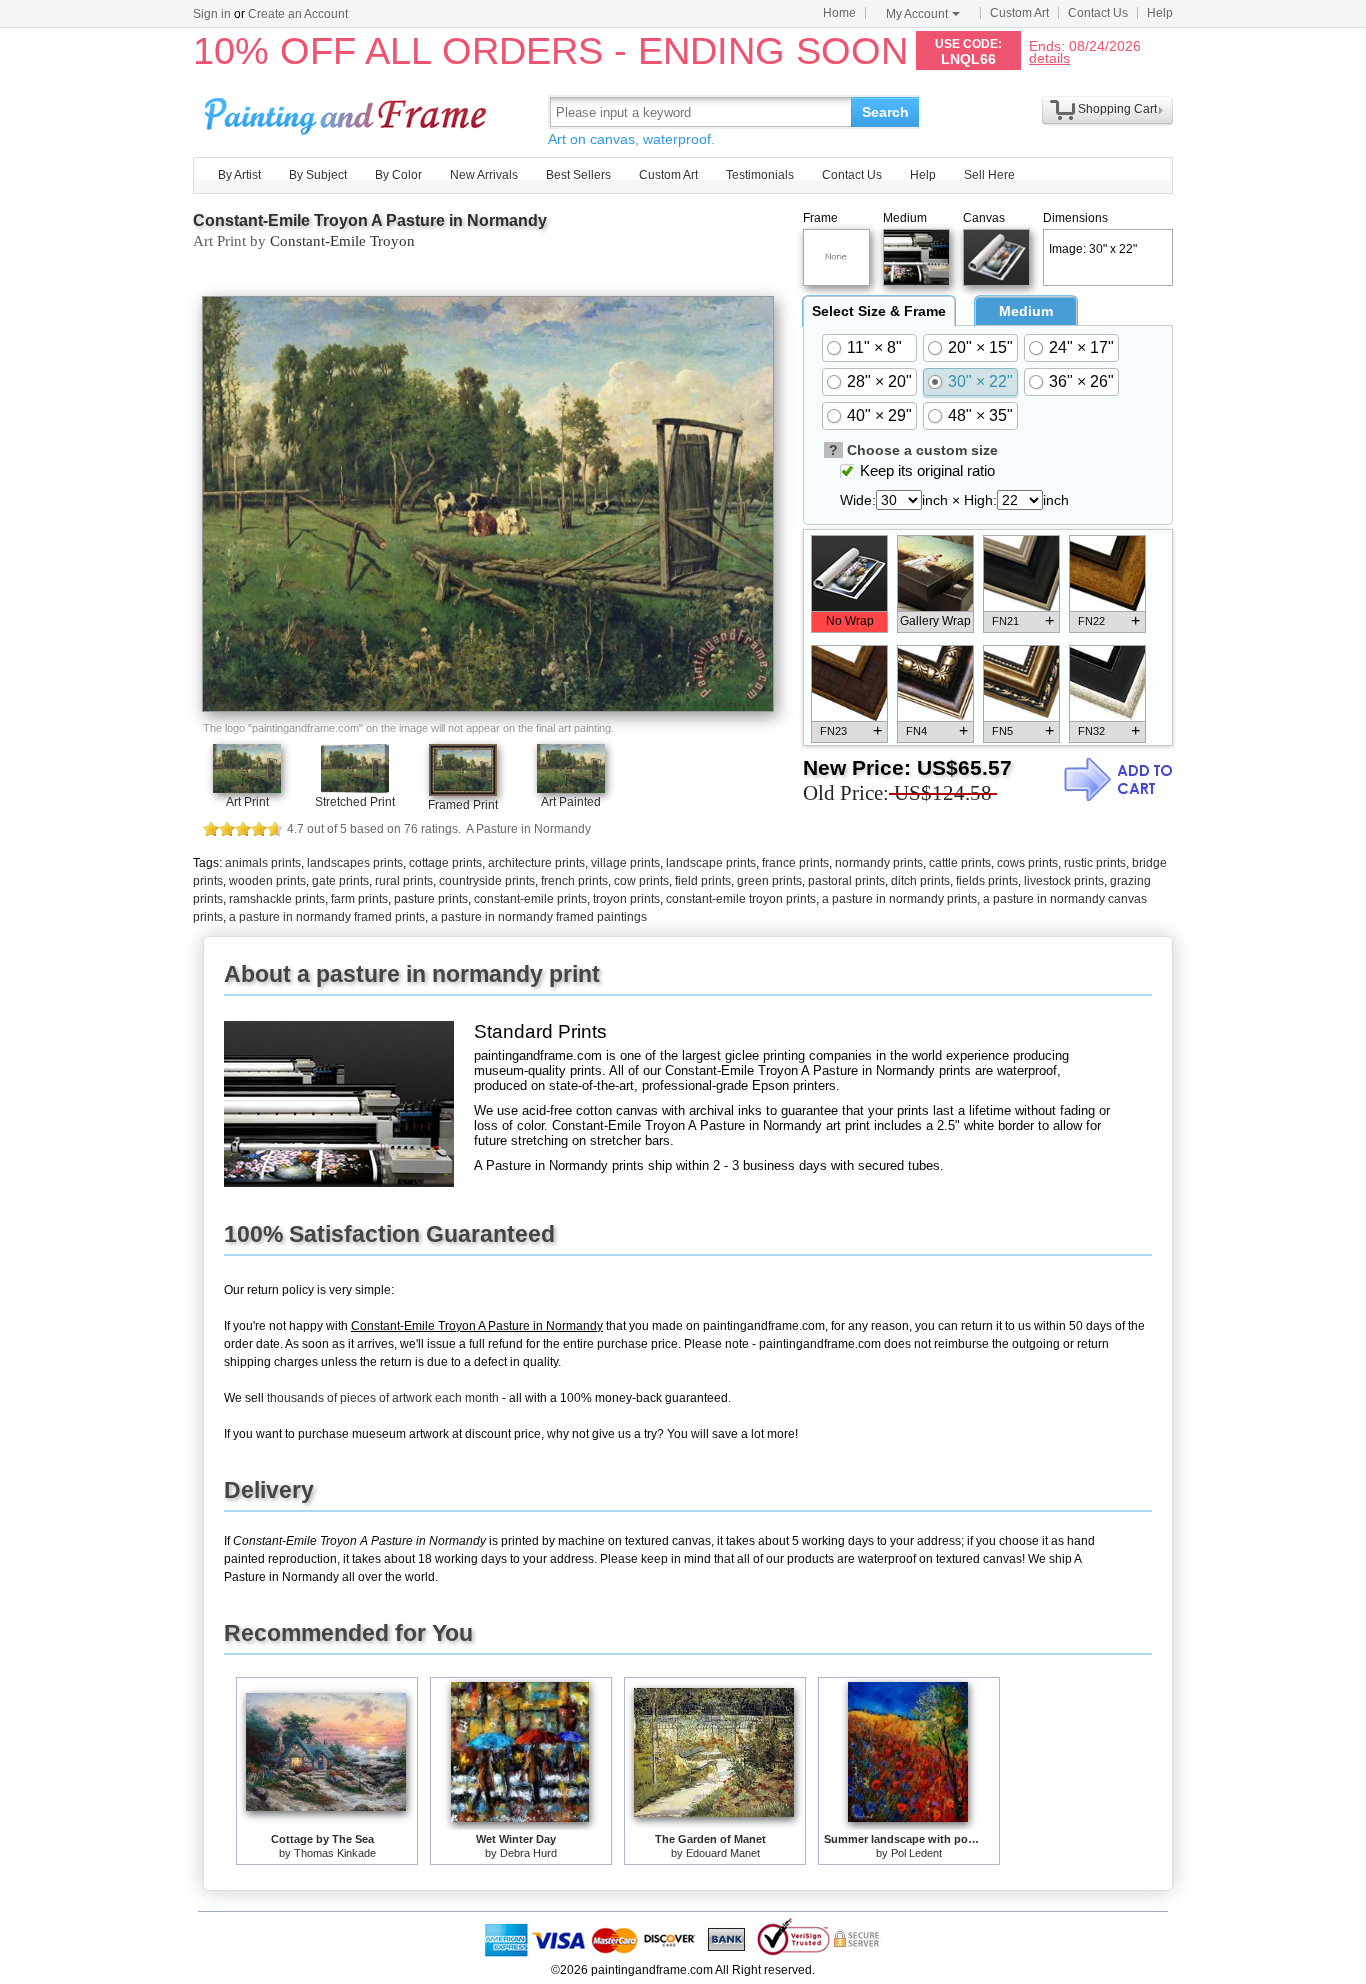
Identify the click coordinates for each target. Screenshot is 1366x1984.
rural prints (404, 881)
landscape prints (711, 863)
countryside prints (487, 881)
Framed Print (463, 805)
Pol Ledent (916, 1853)
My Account (917, 14)
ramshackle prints (277, 899)
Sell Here (989, 175)
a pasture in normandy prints (899, 899)
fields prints (987, 881)
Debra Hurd (528, 1853)
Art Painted (571, 802)
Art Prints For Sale (348, 111)
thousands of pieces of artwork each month (383, 1398)
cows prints (1027, 863)
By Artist (239, 175)
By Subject (318, 175)
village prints (625, 863)
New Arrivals (484, 175)
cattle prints (960, 863)
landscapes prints (355, 863)
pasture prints (431, 899)
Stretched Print (355, 802)
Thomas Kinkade (335, 1853)
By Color (398, 175)
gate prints (340, 881)
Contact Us (1098, 13)
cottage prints (445, 863)
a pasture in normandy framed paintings (539, 917)
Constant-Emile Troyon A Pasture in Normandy (370, 220)
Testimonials (760, 175)
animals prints (263, 863)
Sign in (212, 14)
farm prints (359, 899)
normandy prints (879, 863)
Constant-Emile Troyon (342, 241)
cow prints (641, 881)
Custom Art (1019, 13)
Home (839, 13)
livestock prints (1064, 881)
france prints (795, 863)
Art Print (247, 802)
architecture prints (536, 863)
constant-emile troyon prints (741, 899)
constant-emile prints (530, 899)
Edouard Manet (723, 1853)
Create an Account (298, 14)
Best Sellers (578, 175)
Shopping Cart (1117, 109)
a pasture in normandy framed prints (327, 917)
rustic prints (1095, 863)
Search (885, 112)
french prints (574, 881)
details (1049, 57)
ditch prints (920, 881)
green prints (769, 881)
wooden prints (267, 881)
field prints (703, 881)
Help (1160, 13)
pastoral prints (846, 881)
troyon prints (626, 899)
